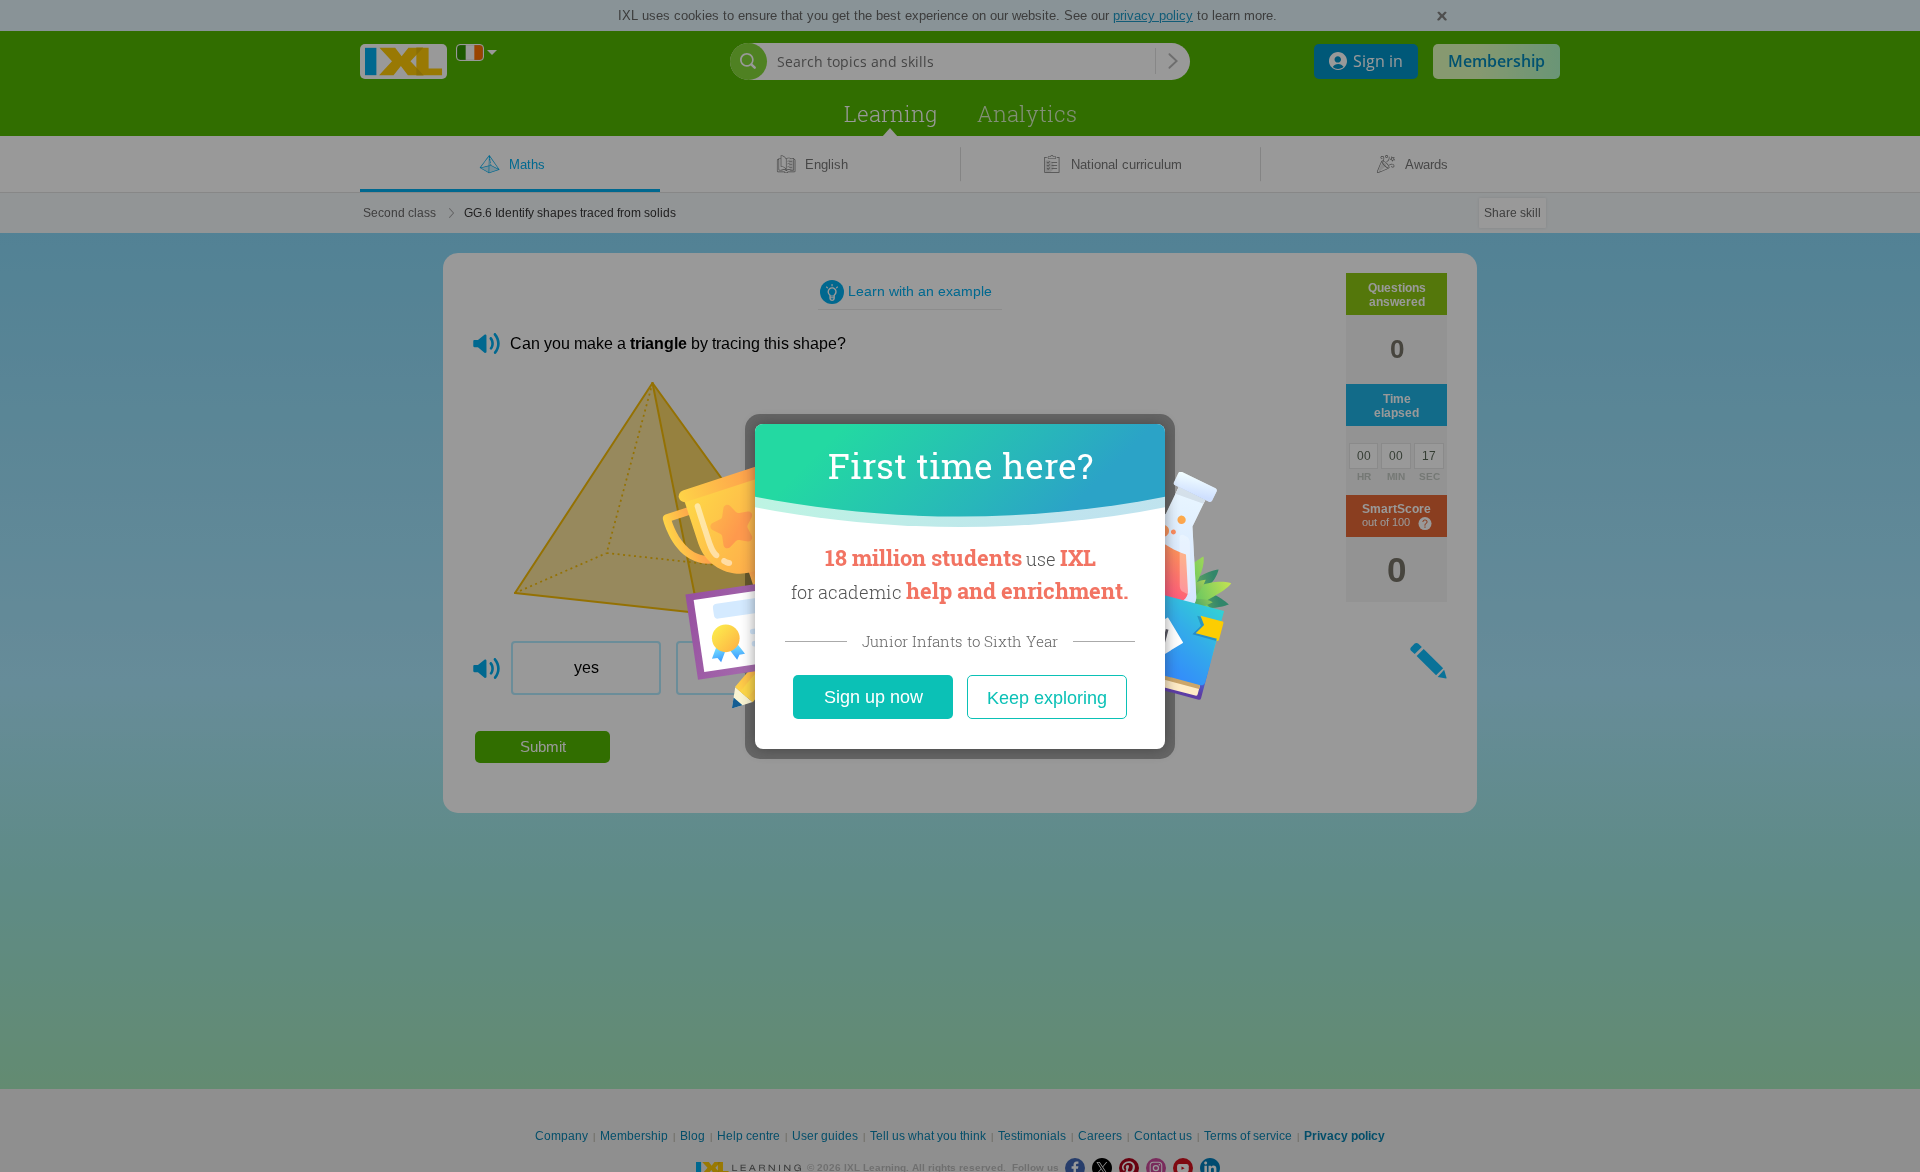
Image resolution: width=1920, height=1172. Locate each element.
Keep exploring (1047, 698)
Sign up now (873, 697)
